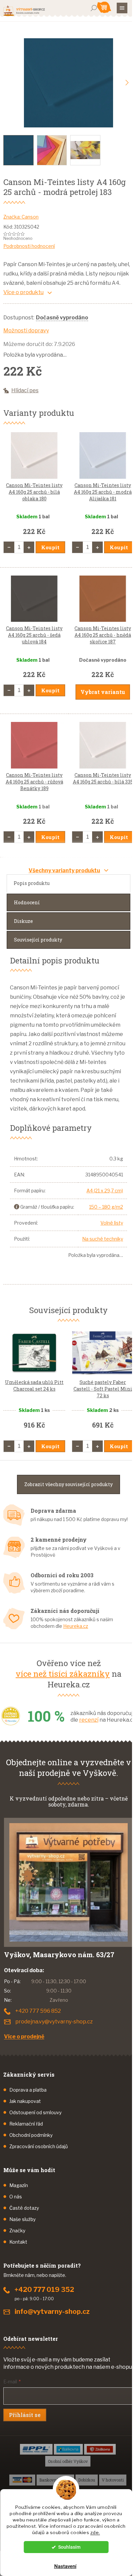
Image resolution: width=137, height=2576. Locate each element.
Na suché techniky (103, 1239)
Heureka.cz (76, 1626)
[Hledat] (94, 8)
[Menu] (122, 8)
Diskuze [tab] (23, 921)
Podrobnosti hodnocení (29, 246)
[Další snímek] (127, 83)
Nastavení (65, 2566)
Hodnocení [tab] (27, 902)
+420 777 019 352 (44, 2290)
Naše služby (22, 2219)
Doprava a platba (28, 2090)
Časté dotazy (24, 2208)
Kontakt (18, 2242)
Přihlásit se (25, 2415)
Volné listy (112, 1223)
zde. (95, 2532)
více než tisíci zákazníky (63, 1674)
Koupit (50, 547)
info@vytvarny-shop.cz (52, 2312)
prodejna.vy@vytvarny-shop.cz (54, 2022)
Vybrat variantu (103, 692)
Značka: (21, 217)
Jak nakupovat (25, 2101)
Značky (17, 2231)
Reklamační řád (26, 2124)
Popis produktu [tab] (32, 883)
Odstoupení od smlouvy (35, 2112)
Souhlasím (69, 2547)
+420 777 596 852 (38, 2011)
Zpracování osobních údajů (39, 2146)
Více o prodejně (24, 2037)
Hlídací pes (25, 390)
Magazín (19, 2185)
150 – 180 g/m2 (106, 1207)
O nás (16, 2197)
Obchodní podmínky (31, 2135)
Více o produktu (23, 292)
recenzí (89, 1720)
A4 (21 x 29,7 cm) (105, 1191)
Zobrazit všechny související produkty (68, 1484)
